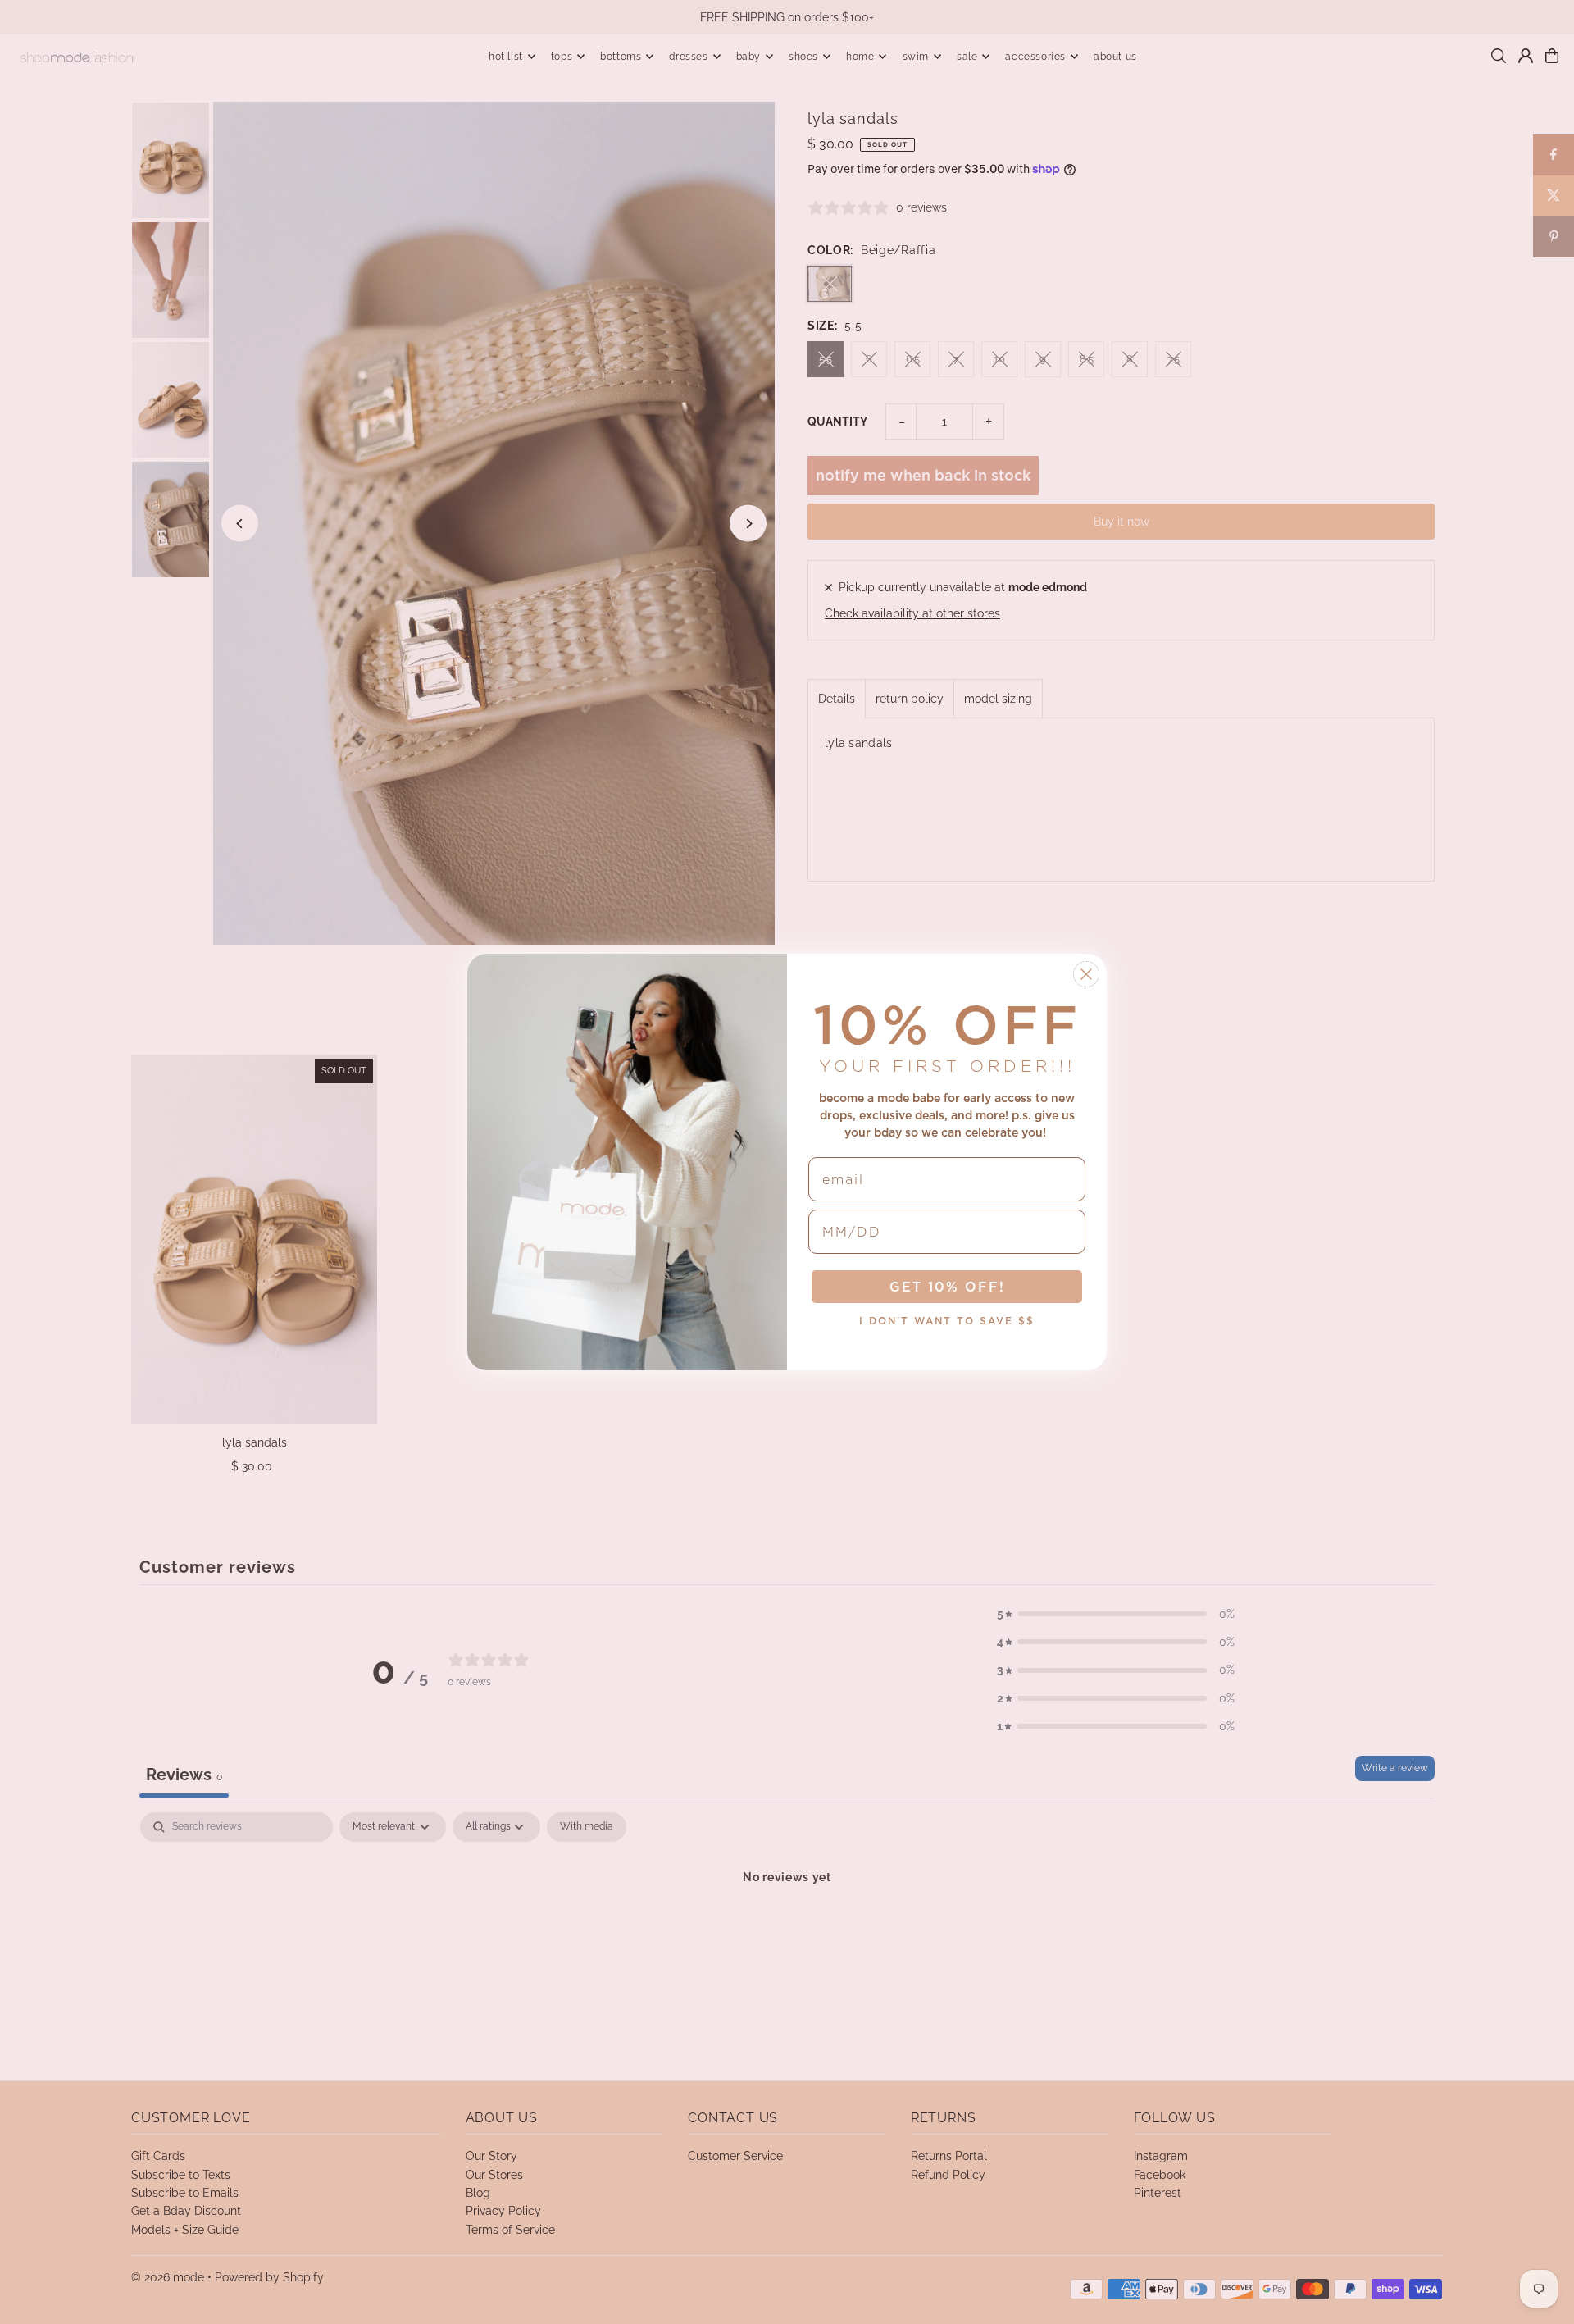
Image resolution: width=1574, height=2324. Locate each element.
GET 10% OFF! (947, 1287)
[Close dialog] (1086, 974)
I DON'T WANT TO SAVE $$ (947, 1321)
